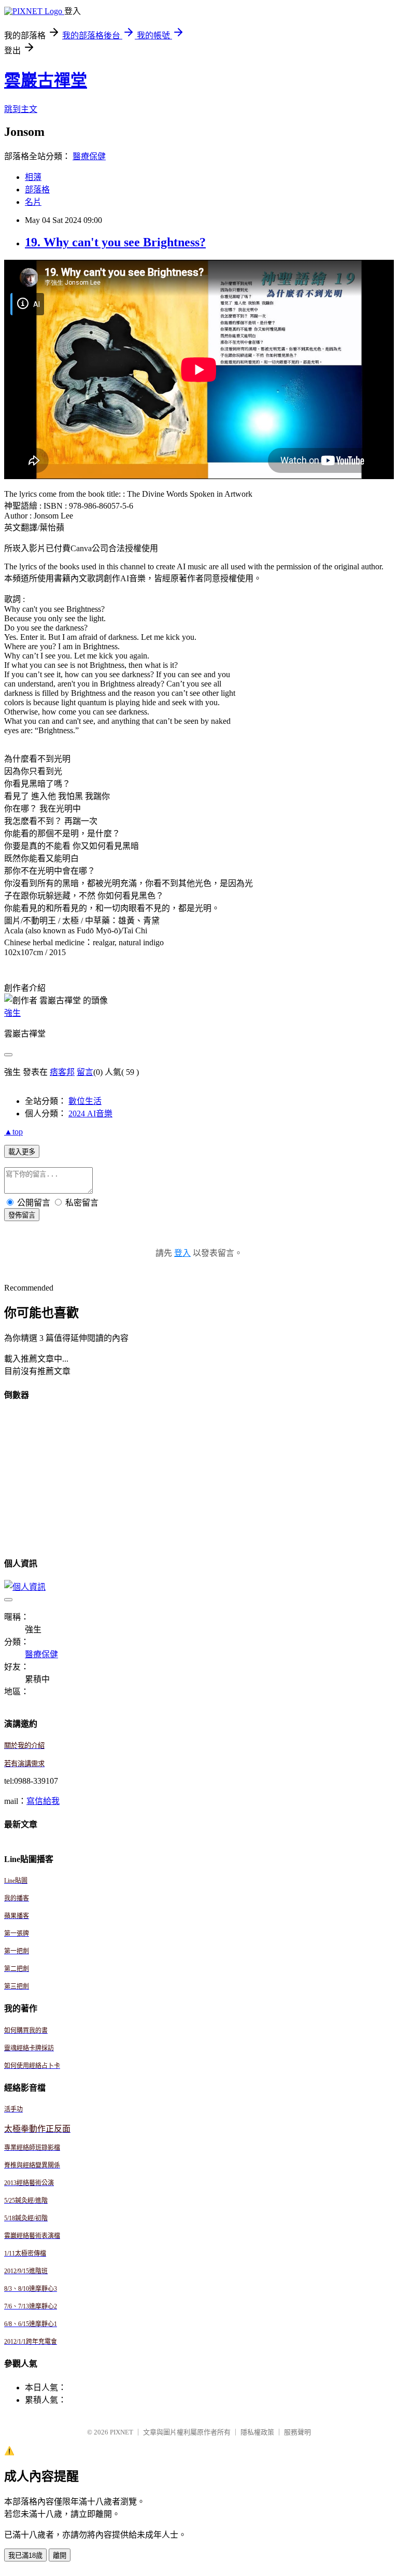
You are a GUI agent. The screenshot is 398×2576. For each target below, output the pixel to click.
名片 (33, 202)
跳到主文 (21, 109)
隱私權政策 (257, 2432)
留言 (85, 1072)
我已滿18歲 (25, 2556)
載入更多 (22, 1152)
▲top (13, 1132)
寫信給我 (43, 1801)
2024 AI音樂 (90, 1114)
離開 (60, 2556)
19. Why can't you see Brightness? (115, 242)
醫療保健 (89, 156)
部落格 (37, 190)
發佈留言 (22, 1215)
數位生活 (85, 1101)
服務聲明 (297, 2432)
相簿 (33, 177)
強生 (12, 1013)
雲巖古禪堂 (46, 80)
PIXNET (122, 2432)
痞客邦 (62, 1072)
